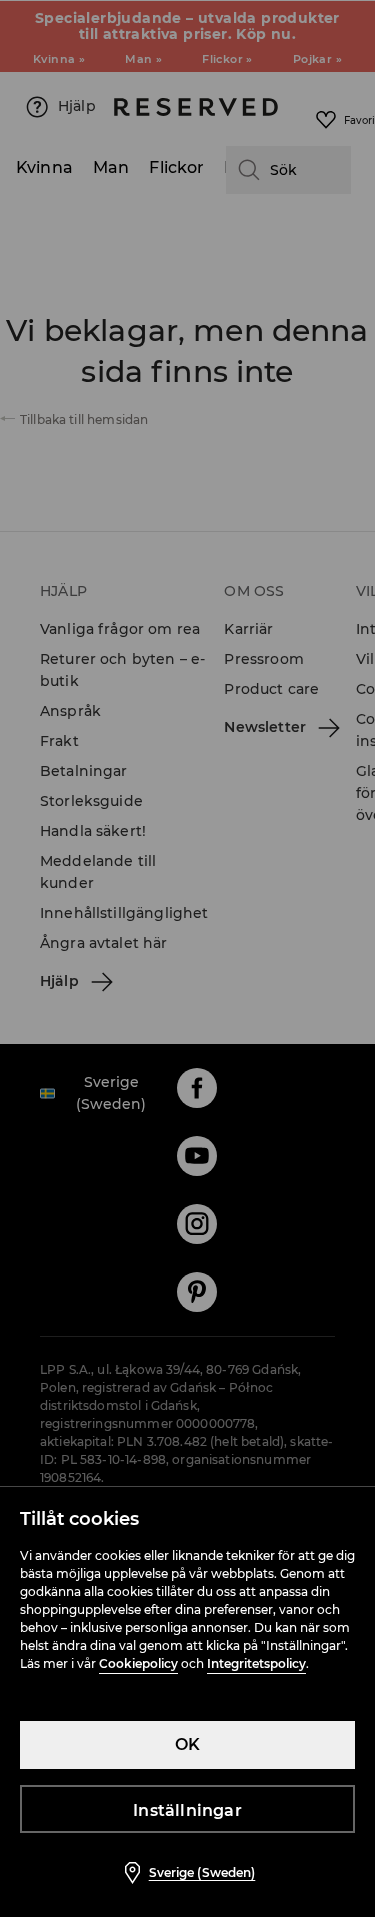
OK (187, 1744)
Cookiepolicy (138, 1663)
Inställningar (187, 1810)
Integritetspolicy (256, 1663)
